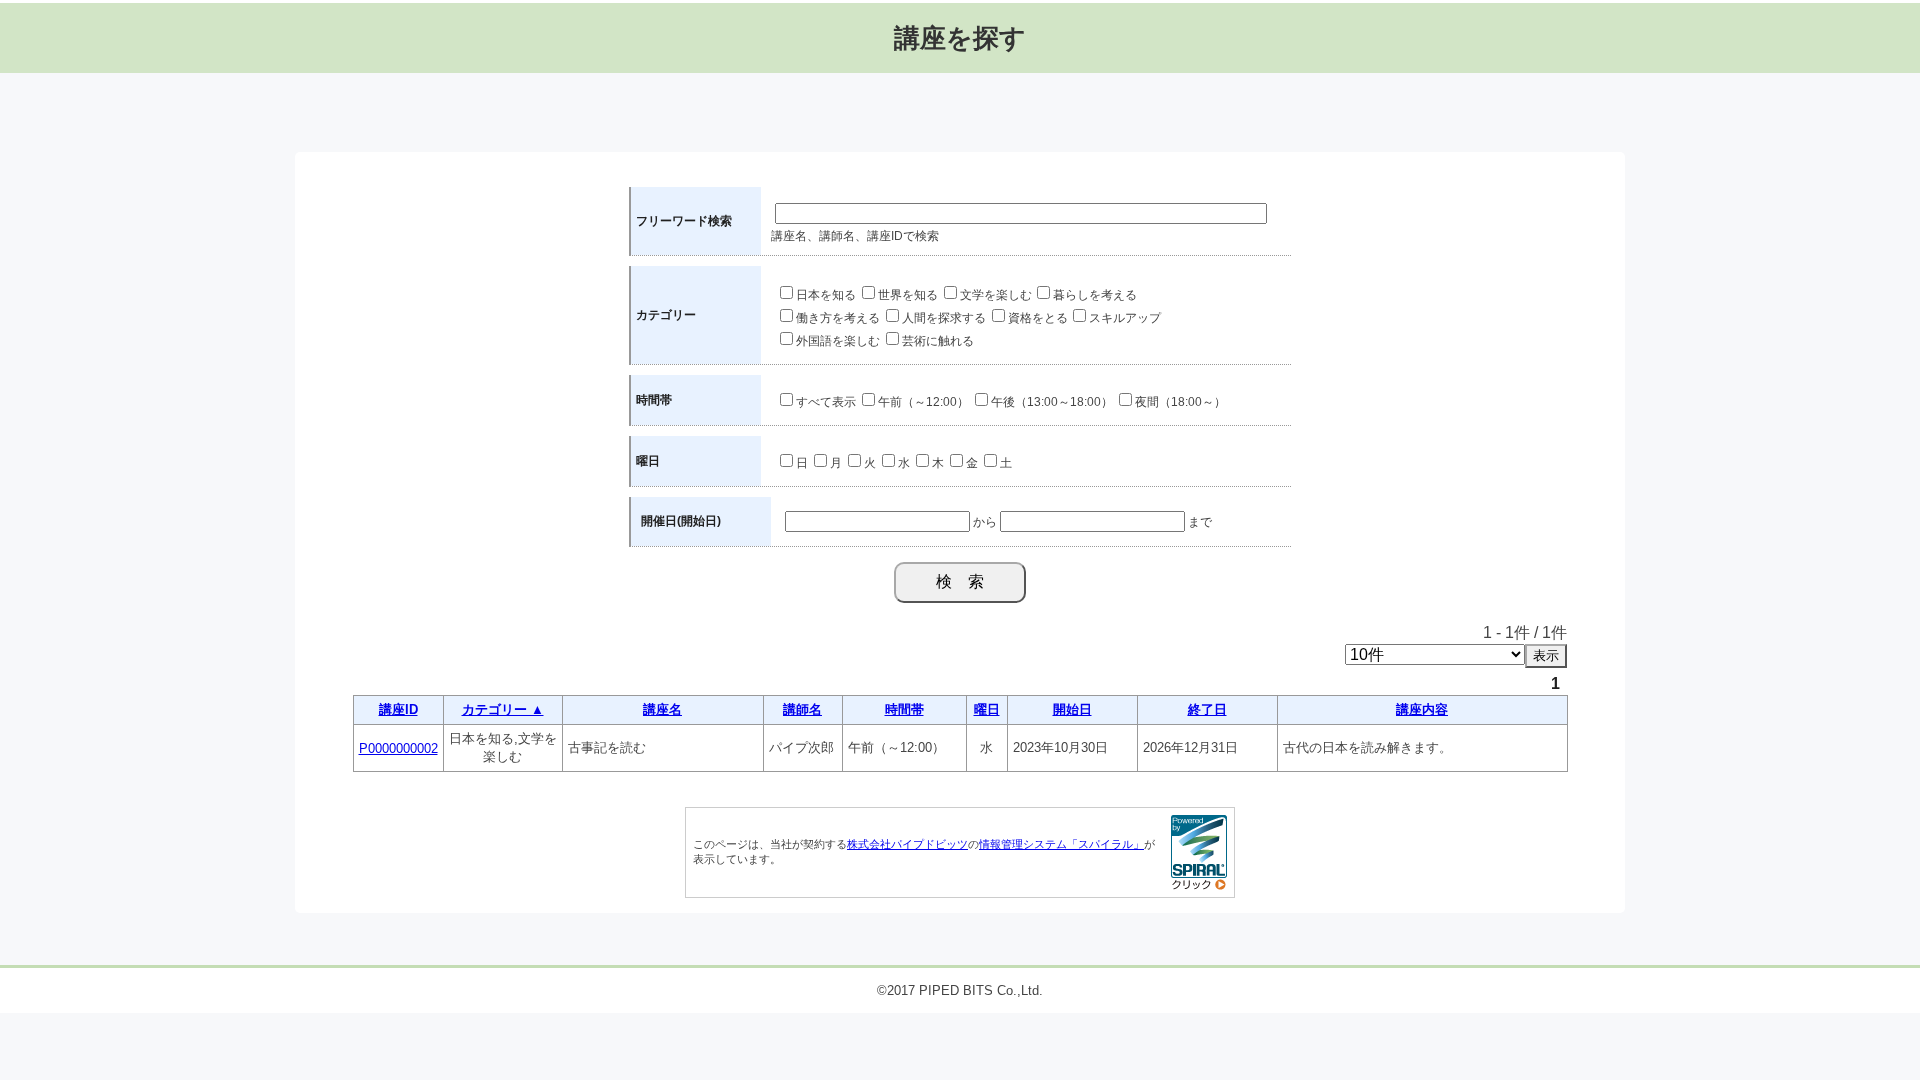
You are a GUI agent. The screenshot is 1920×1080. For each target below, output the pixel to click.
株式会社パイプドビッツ (907, 844)
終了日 (1207, 709)
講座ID (398, 709)
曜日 (987, 709)
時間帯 (904, 709)
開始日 (1072, 709)
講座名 (662, 709)
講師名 (802, 709)
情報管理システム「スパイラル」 (1061, 844)
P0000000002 (398, 748)
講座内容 (1422, 709)
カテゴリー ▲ (503, 709)
